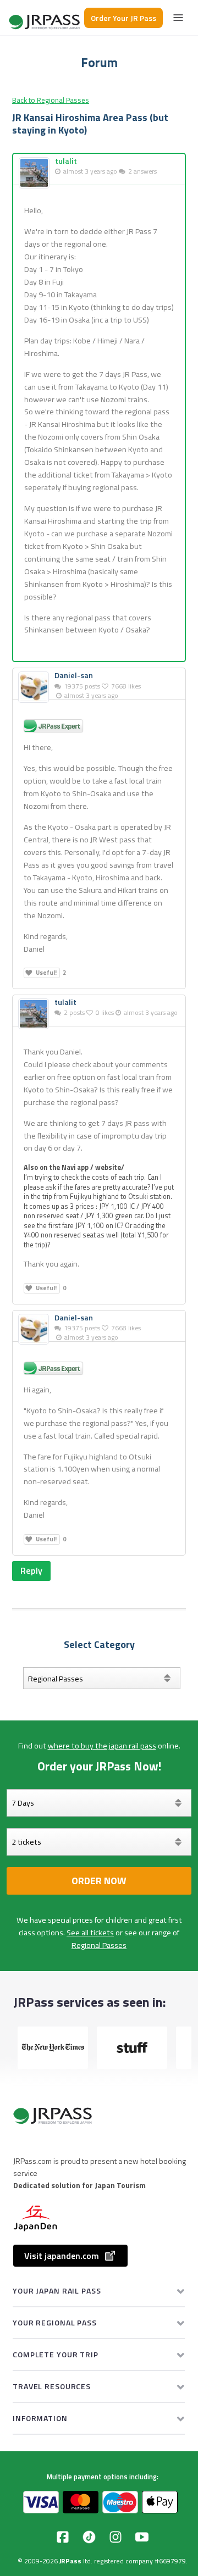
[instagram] (116, 2537)
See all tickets (90, 1933)
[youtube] (142, 2537)
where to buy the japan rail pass (102, 1746)
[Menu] (178, 18)
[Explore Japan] (45, 18)
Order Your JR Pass (123, 18)
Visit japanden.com (62, 2256)
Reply (31, 1570)
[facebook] (63, 2537)
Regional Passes (99, 1945)
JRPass (70, 2561)
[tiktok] (89, 2537)
